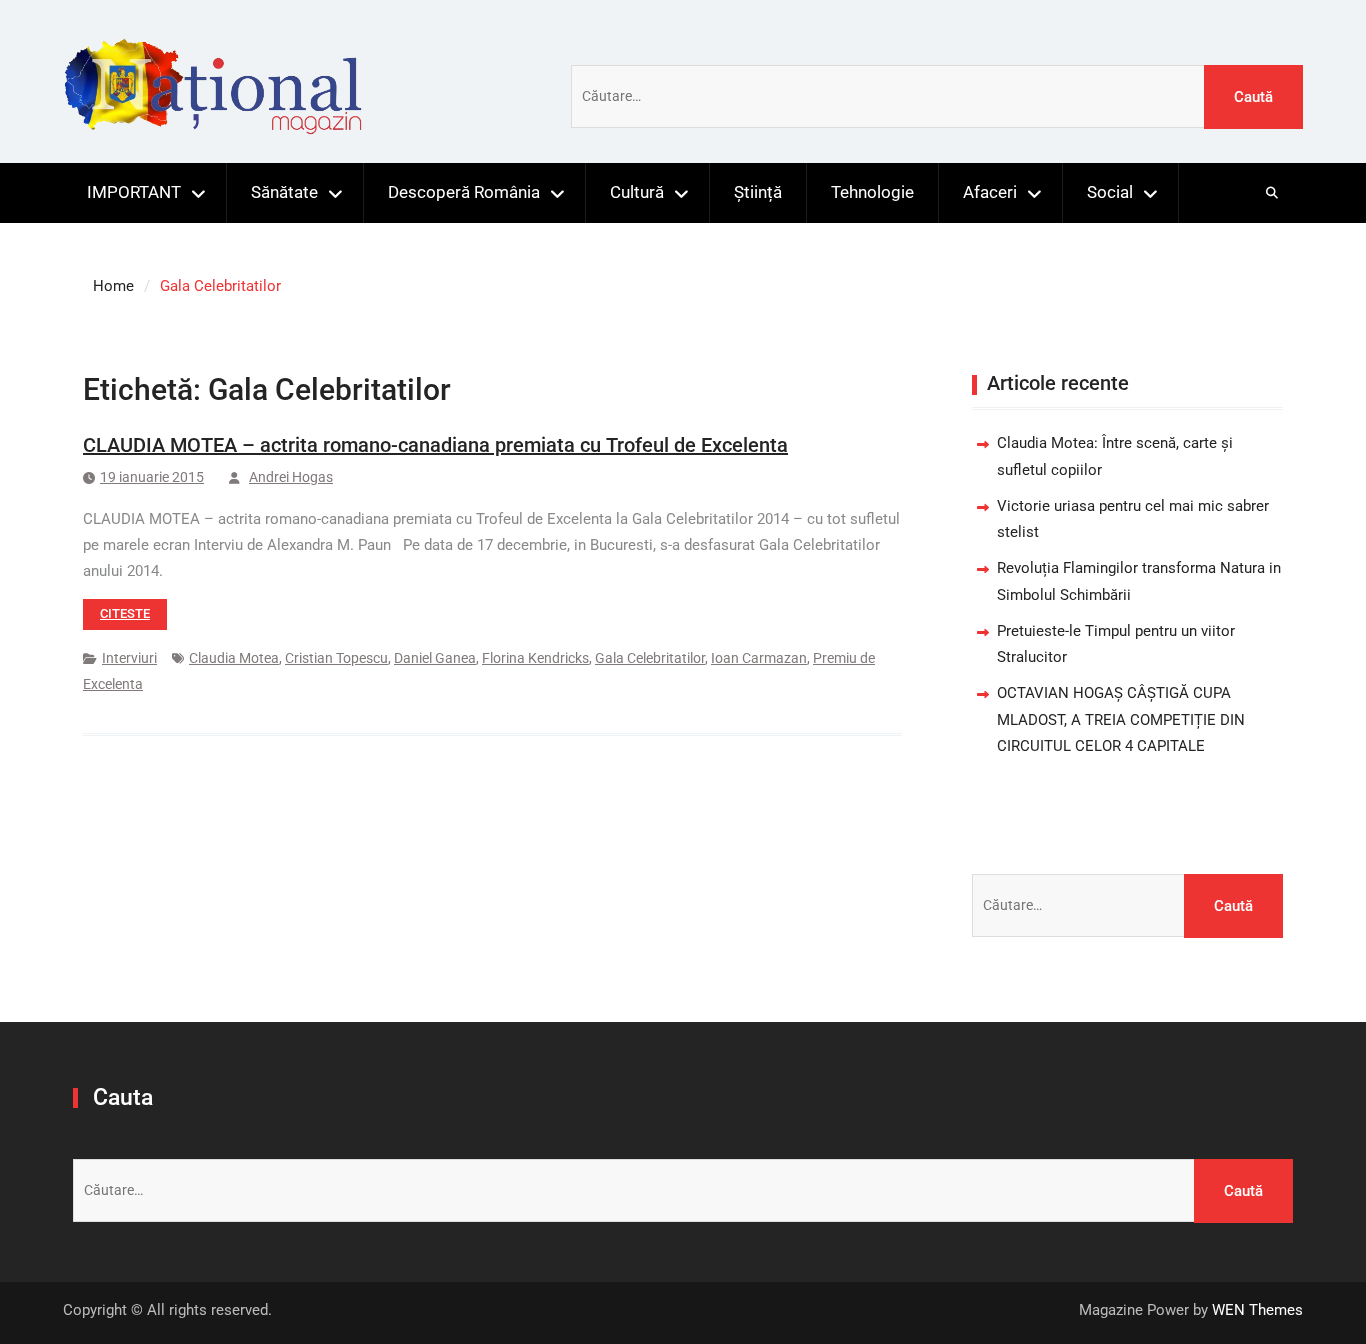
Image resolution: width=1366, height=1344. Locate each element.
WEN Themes (1257, 1310)
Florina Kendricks (535, 658)
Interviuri (129, 658)
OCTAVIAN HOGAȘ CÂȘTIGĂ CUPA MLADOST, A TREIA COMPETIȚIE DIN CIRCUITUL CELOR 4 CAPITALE (1121, 719)
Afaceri (990, 192)
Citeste (125, 613)
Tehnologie (872, 192)
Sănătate (284, 192)
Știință (758, 192)
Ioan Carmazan (759, 658)
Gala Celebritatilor (650, 658)
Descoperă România (464, 192)
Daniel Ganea (435, 658)
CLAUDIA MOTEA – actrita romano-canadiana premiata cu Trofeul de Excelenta (435, 445)
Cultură (637, 192)
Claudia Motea (234, 658)
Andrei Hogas (291, 477)
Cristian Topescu (336, 658)
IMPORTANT (134, 192)
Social (1110, 192)
